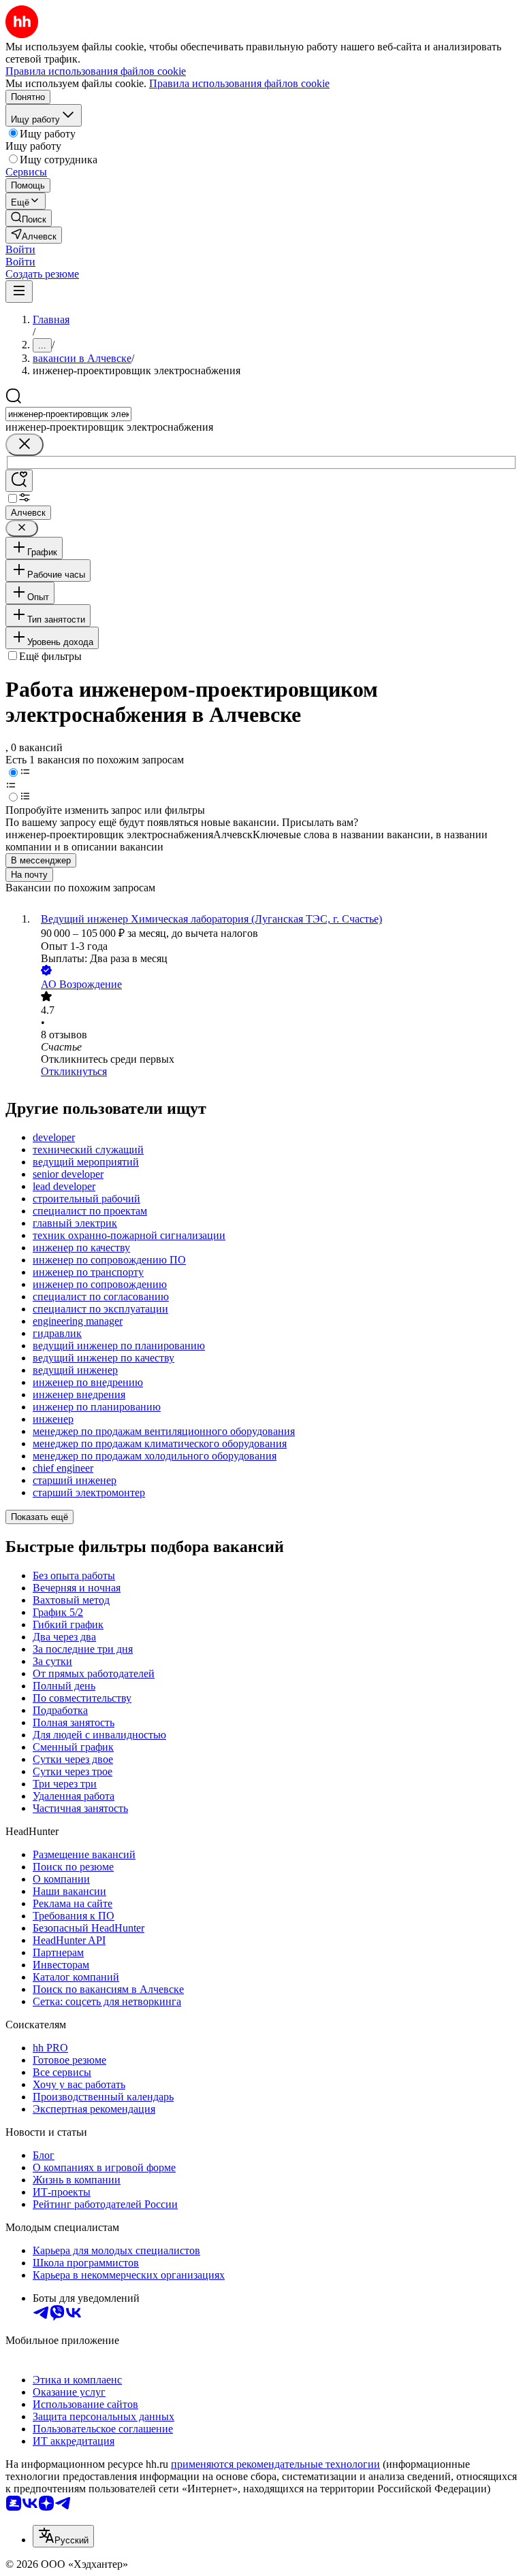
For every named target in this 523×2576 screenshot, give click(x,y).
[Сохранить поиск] (19, 481)
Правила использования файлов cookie (239, 83)
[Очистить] (25, 445)
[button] (20, 249)
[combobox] (68, 414)
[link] (29, 218)
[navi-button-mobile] (19, 292)
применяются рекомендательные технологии (275, 2464)
